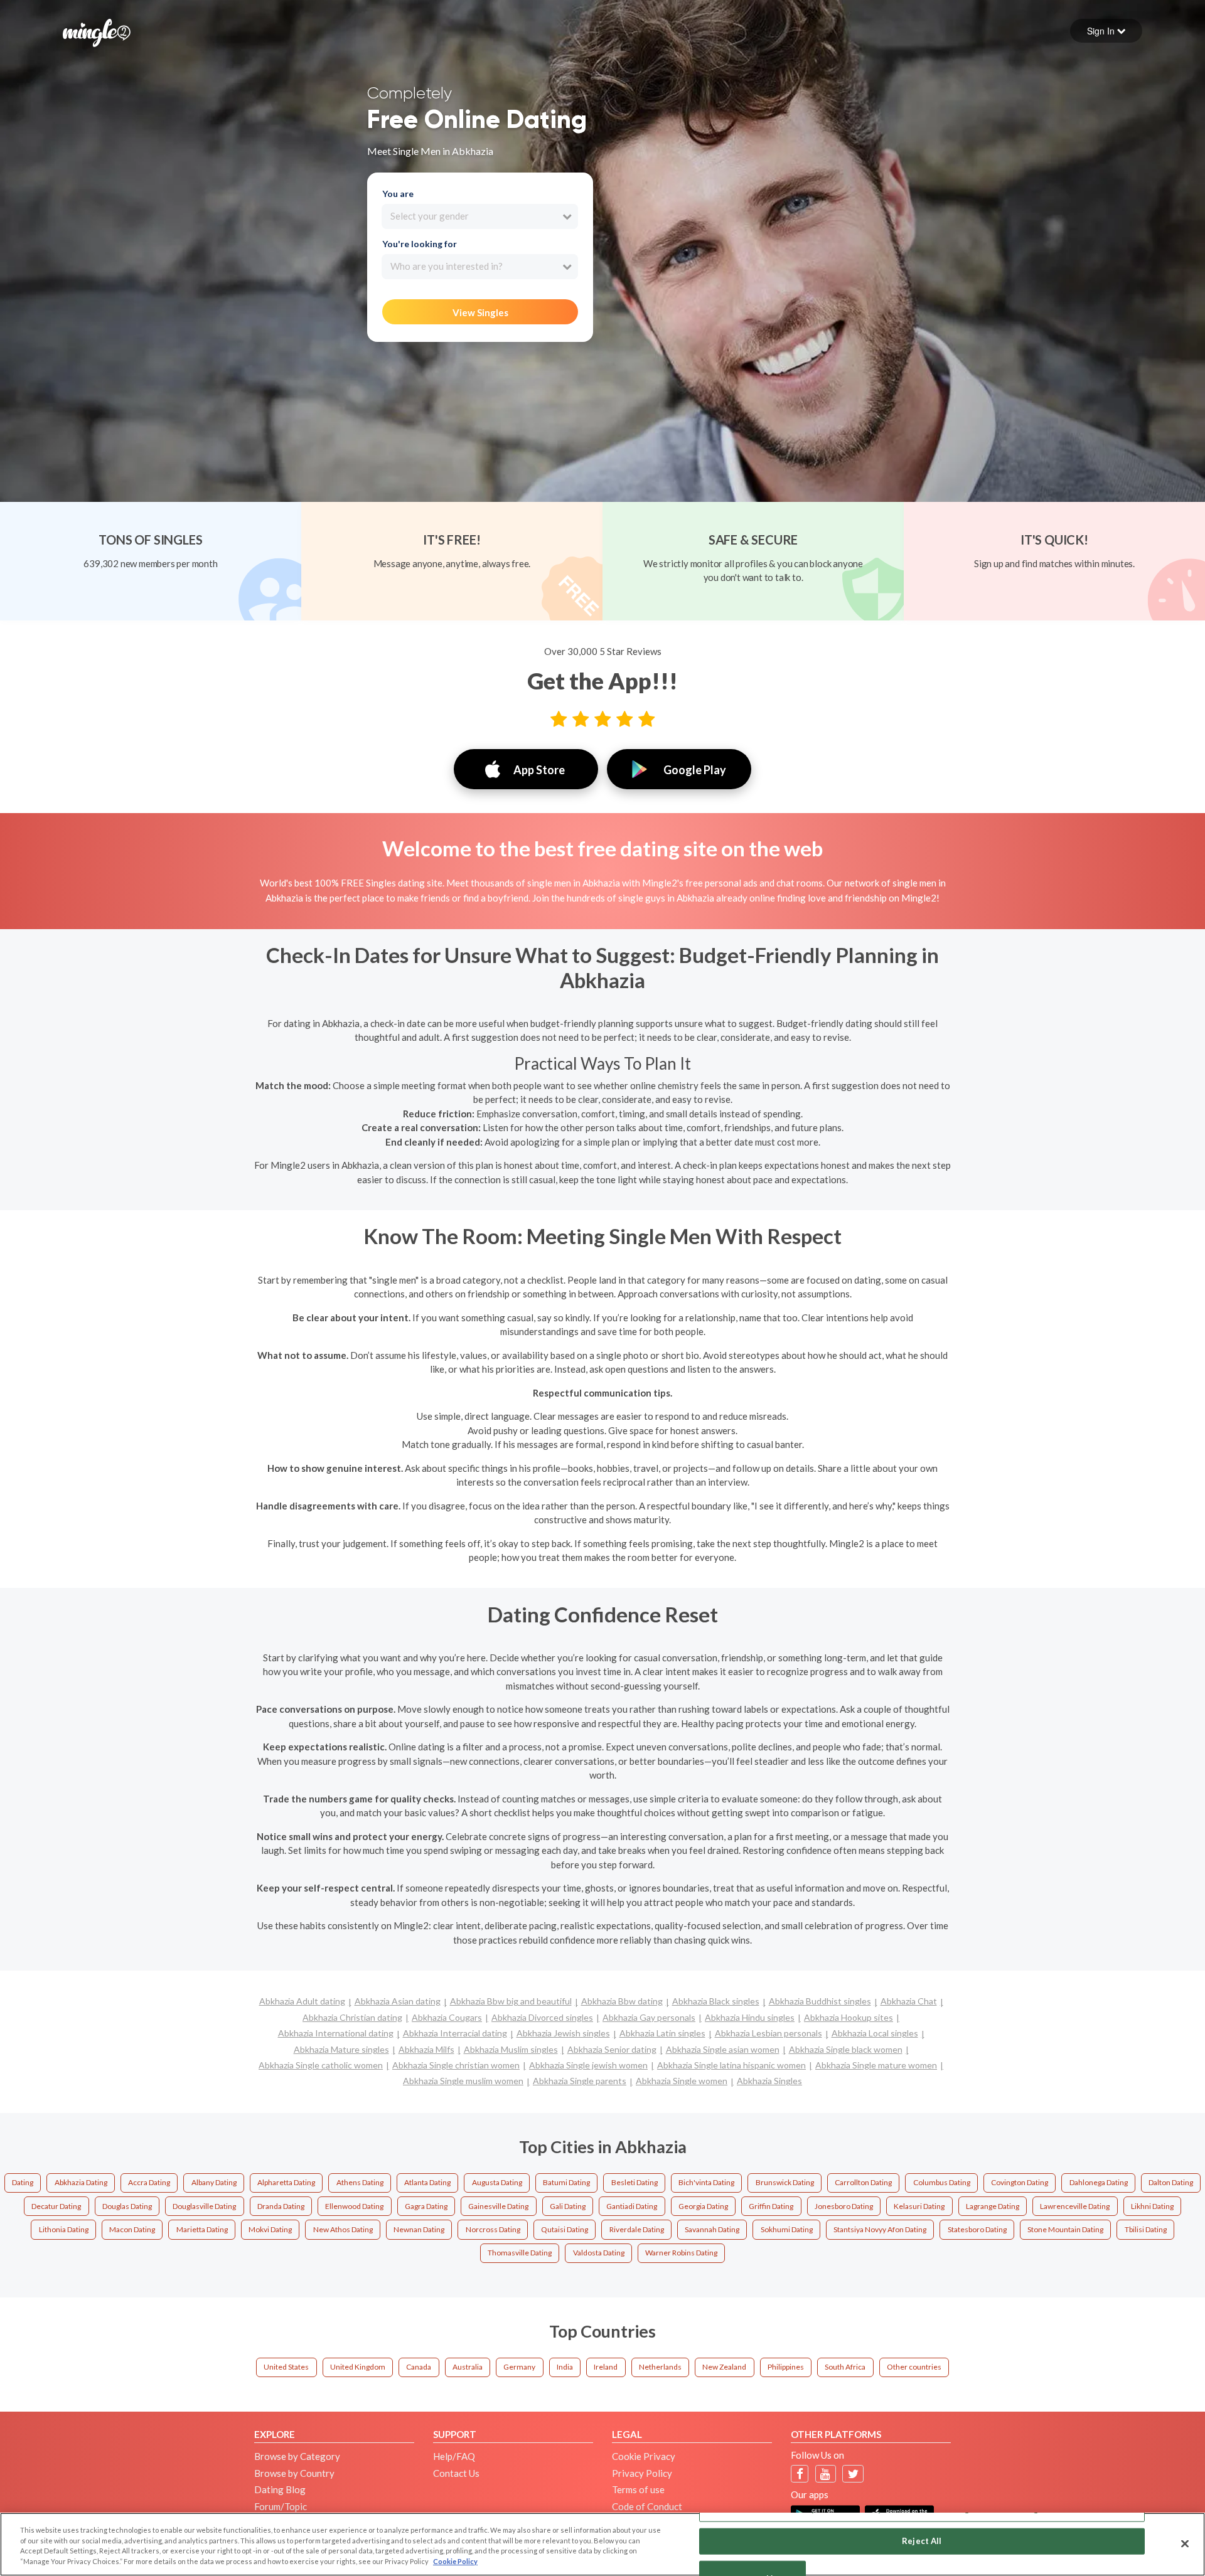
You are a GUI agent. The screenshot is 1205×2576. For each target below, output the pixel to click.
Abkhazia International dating (336, 2033)
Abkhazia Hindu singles (750, 2017)
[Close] (1185, 2543)
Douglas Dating (127, 2206)
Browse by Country (294, 2473)
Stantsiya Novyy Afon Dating (880, 2229)
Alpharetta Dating (286, 2182)
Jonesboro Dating (844, 2206)
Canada (419, 2367)
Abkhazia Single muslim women (463, 2081)
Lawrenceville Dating (1075, 2206)
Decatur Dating (56, 2206)
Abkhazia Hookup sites (849, 2017)
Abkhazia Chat (909, 2001)
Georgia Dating (703, 2206)
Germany (519, 2367)
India (565, 2367)
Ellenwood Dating (354, 2206)
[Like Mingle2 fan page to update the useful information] (800, 2474)
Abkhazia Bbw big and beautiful (511, 2001)
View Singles (480, 312)
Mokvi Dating (270, 2229)
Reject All (922, 2541)
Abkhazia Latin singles (662, 2033)
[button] (1106, 31)
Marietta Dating (202, 2229)
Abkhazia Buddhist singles (820, 2001)
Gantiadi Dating (632, 2206)
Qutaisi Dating (565, 2229)
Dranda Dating (281, 2206)
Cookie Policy (455, 2561)
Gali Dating (568, 2206)
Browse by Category (297, 2456)
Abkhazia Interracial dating (455, 2033)
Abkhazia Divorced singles (542, 2017)
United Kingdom (358, 2367)
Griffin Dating (771, 2206)
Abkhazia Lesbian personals (769, 2033)
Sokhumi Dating (787, 2229)
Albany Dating (214, 2182)
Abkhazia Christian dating (352, 2017)
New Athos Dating (343, 2229)
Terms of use (638, 2489)
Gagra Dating (426, 2206)
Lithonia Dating (64, 2229)
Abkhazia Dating (81, 2182)
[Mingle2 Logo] (97, 31)
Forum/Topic (281, 2506)
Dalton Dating (1171, 2182)
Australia (468, 2367)
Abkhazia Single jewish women (588, 2065)
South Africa (845, 2367)
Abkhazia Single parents (580, 2081)
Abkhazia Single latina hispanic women (731, 2065)
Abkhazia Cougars (447, 2017)
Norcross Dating (493, 2229)
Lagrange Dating (993, 2206)
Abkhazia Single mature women (876, 2065)
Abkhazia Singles (769, 2081)
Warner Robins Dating (681, 2253)
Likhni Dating (1152, 2206)
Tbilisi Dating (1146, 2229)
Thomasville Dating (520, 2253)
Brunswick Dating (785, 2182)
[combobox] (480, 216)
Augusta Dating (497, 2182)
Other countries (914, 2367)
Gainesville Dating (498, 2206)
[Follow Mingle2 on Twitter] (853, 2474)
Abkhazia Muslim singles (511, 2049)
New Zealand (724, 2367)
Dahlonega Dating (1099, 2182)
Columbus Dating (942, 2182)
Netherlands (660, 2367)
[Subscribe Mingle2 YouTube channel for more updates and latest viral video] (825, 2474)
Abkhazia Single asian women (723, 2049)
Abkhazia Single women (682, 2081)
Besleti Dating (635, 2182)
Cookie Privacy (644, 2456)
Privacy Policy (642, 2473)
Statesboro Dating (977, 2229)
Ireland (606, 2367)
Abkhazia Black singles (716, 2001)
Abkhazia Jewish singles (563, 2033)
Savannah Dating (712, 2229)
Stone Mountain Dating (1065, 2229)
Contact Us (456, 2473)
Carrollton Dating (863, 2182)
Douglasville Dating (204, 2206)
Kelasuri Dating (919, 2206)
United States (286, 2367)
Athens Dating (360, 2182)
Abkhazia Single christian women (456, 2065)
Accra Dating (149, 2182)
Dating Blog (280, 2489)
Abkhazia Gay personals (649, 2017)
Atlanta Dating (427, 2182)
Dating (23, 2182)
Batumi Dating (566, 2182)
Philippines (786, 2367)
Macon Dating (132, 2229)
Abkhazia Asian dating (398, 2001)
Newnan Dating (419, 2229)
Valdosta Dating (599, 2253)
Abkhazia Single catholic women (321, 2065)
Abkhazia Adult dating (302, 2001)
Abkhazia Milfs (426, 2049)
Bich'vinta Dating (706, 2182)
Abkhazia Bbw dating (622, 2001)
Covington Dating (1020, 2182)
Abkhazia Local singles (875, 2033)
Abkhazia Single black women (846, 2049)
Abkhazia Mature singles (341, 2049)
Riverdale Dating (637, 2229)
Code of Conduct (647, 2506)
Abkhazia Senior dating (612, 2049)
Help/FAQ (454, 2456)
